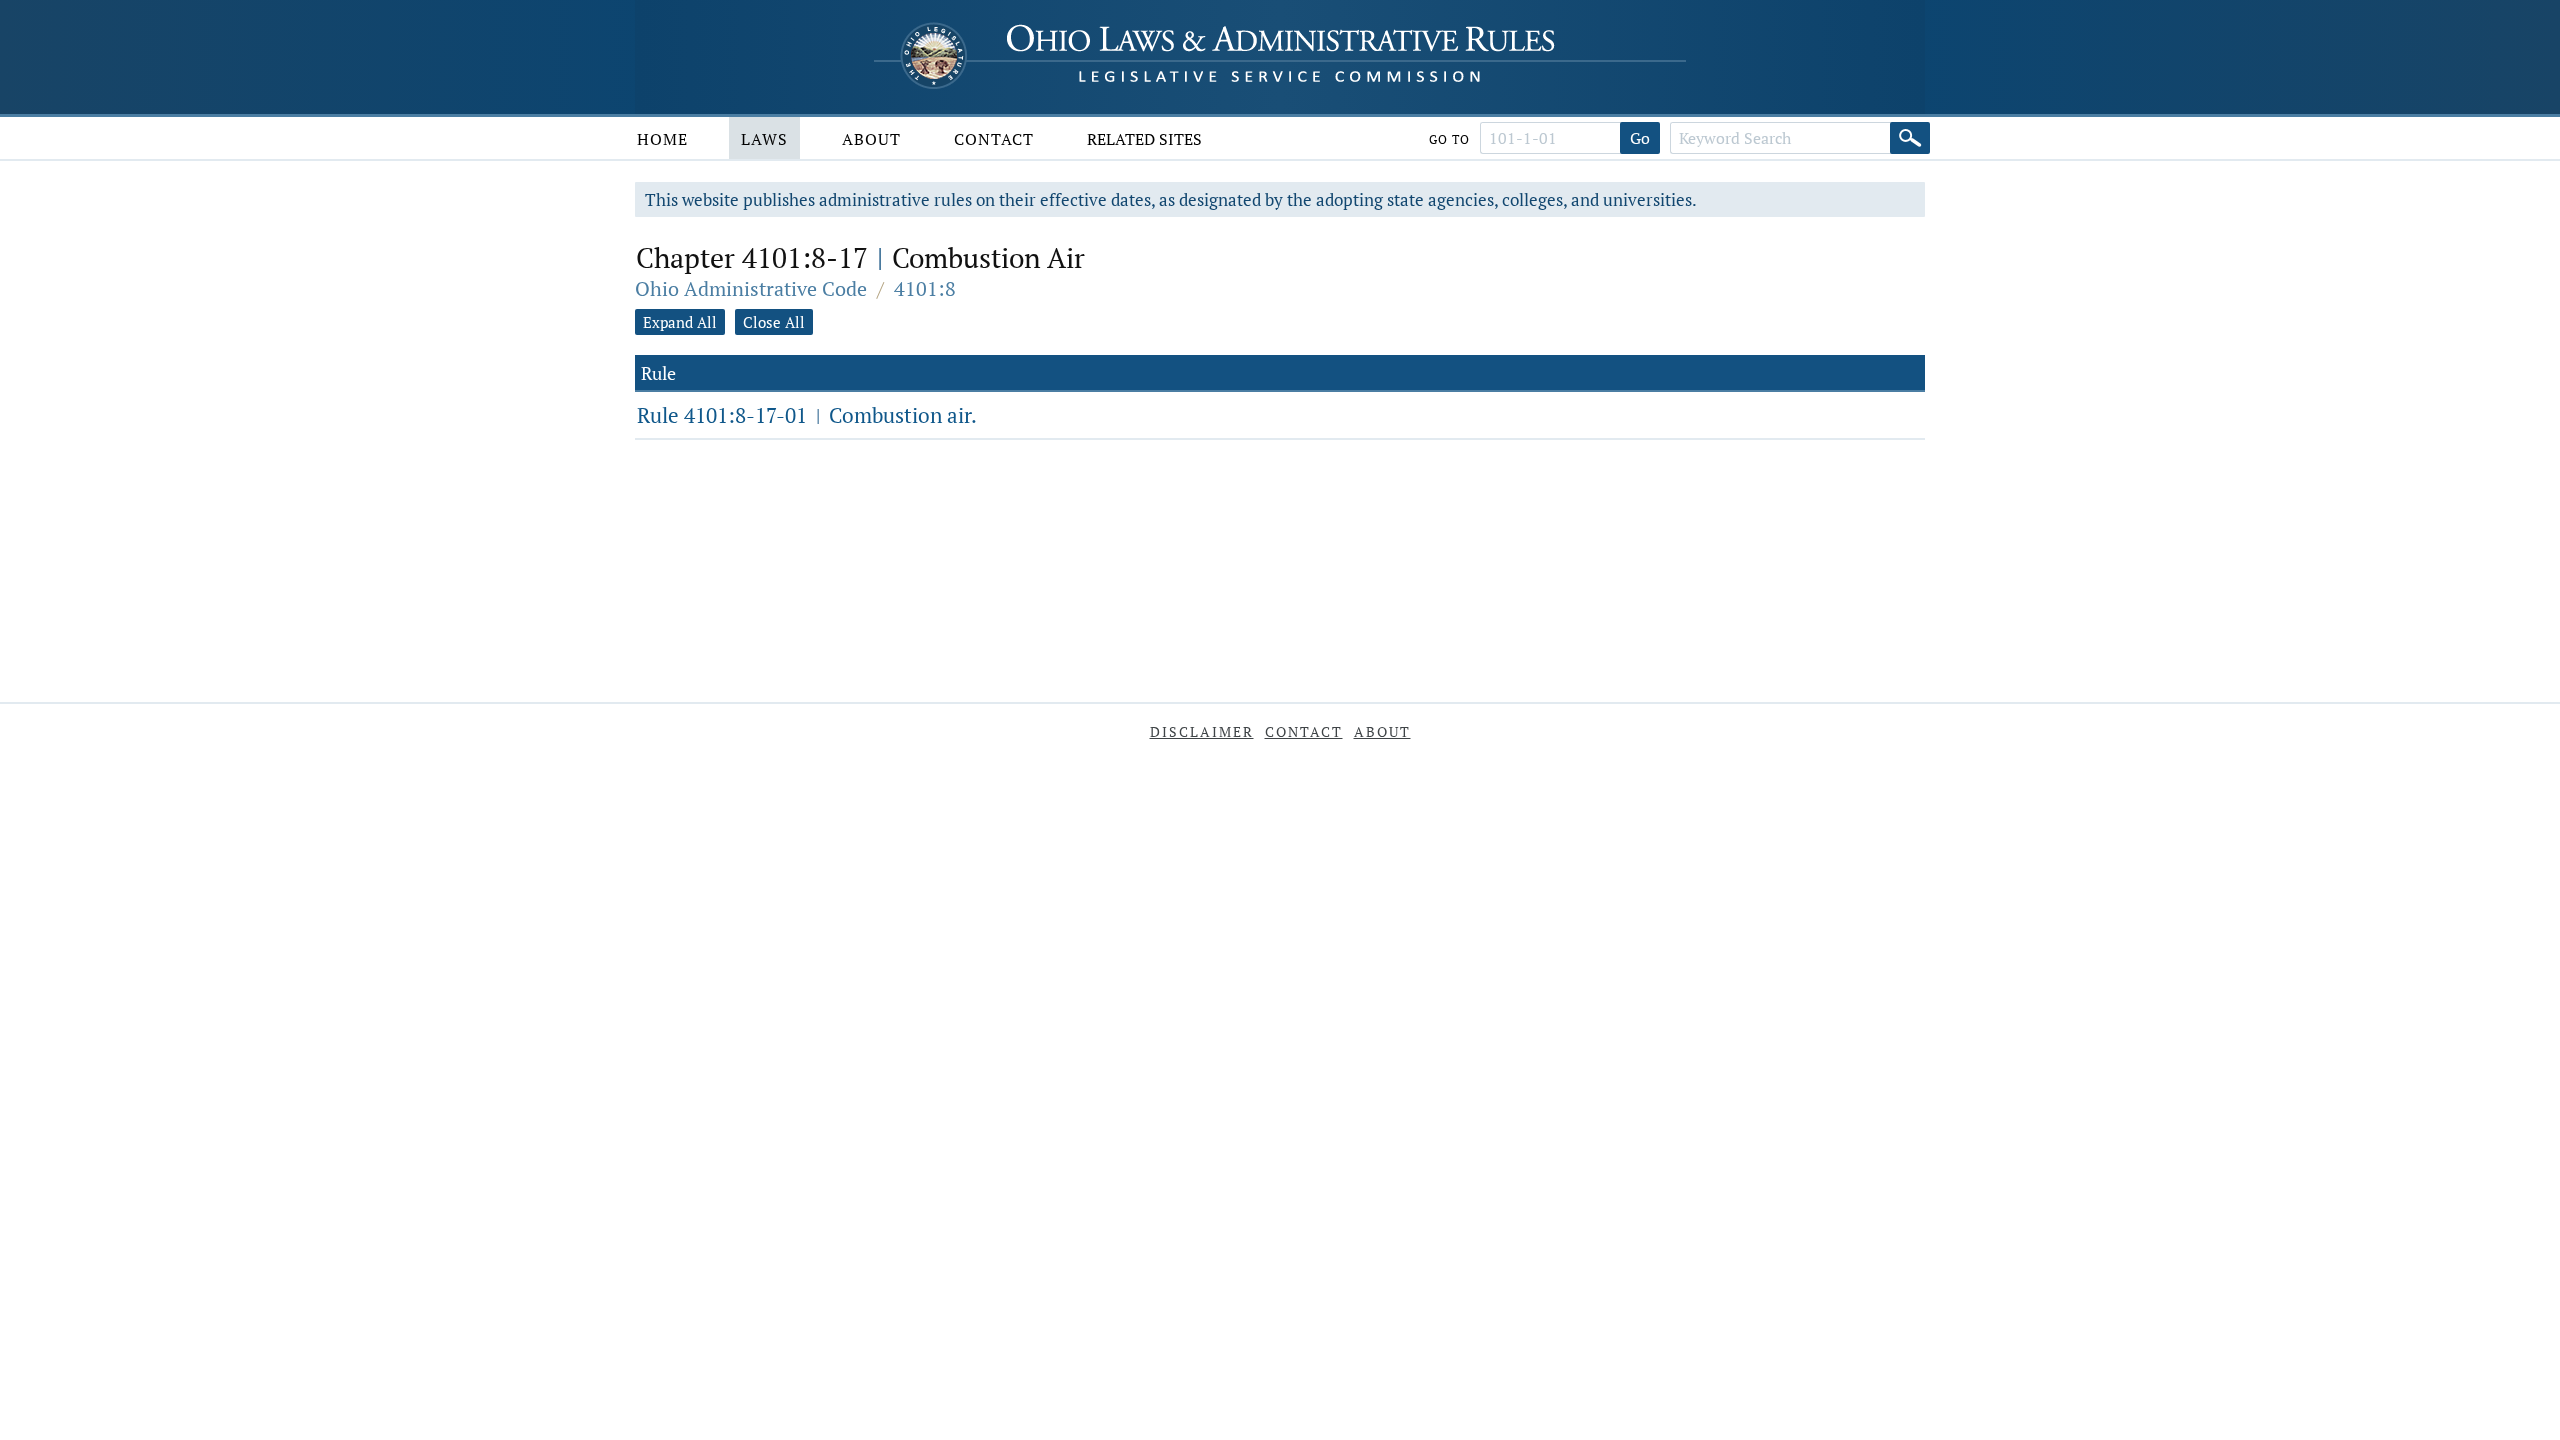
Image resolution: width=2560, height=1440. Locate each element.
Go (1640, 138)
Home (662, 139)
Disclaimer (1202, 731)
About (871, 139)
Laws (764, 139)
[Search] (1910, 138)
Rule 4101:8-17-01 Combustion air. (807, 415)
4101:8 (925, 288)
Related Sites (1144, 139)
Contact (994, 139)
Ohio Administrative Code (751, 288)
